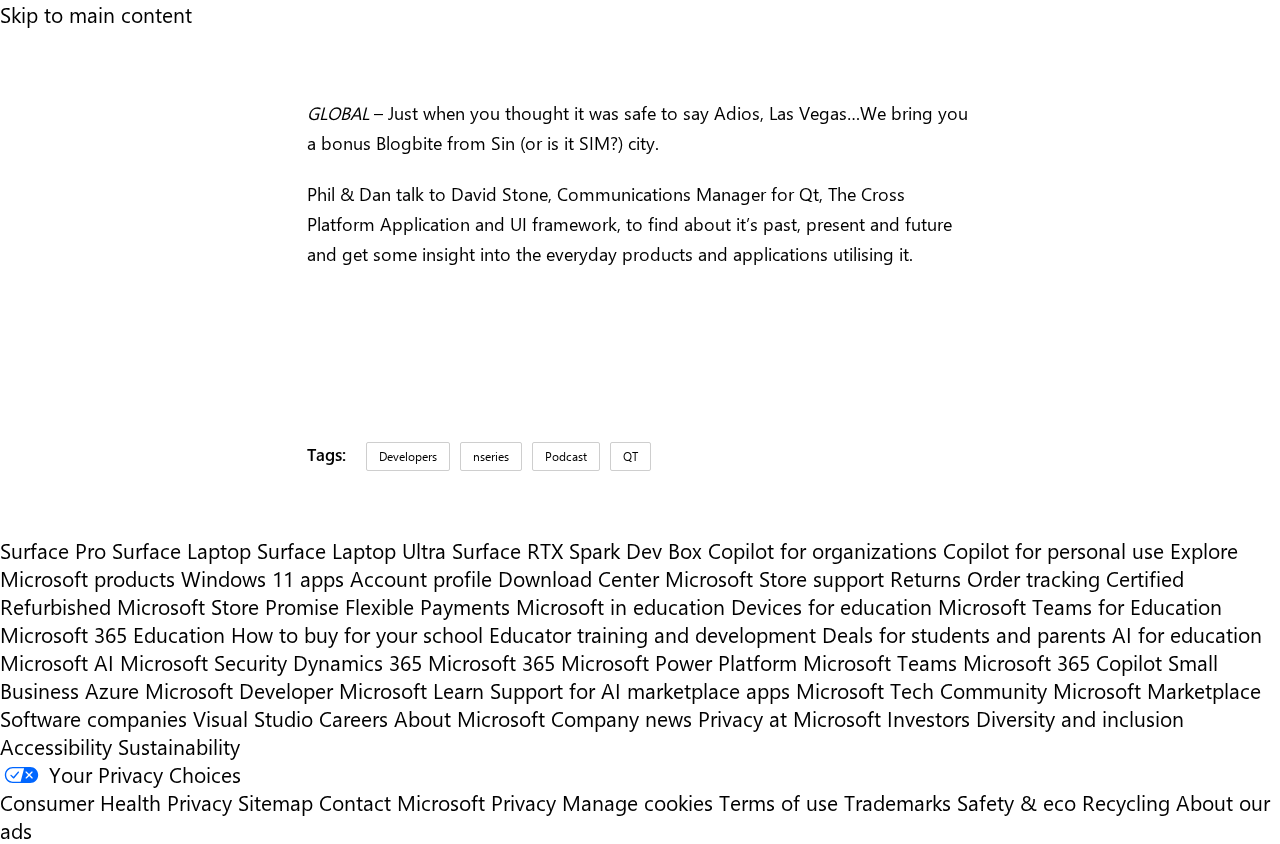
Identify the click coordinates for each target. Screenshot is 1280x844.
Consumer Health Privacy (116, 802)
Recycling (1126, 802)
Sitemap (275, 802)
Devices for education (831, 606)
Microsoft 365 (491, 662)
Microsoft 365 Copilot (1062, 662)
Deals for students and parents (964, 634)
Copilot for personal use (1053, 550)
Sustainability (179, 746)
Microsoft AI (57, 662)
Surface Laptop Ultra (351, 550)
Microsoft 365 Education (112, 634)
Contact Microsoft (402, 802)
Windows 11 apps (262, 578)
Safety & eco (1016, 802)
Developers (408, 456)
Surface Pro (53, 550)
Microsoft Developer (239, 690)
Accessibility (56, 746)
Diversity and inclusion (1080, 718)
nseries (491, 456)
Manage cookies (637, 802)
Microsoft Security (203, 662)
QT (630, 456)
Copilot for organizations (822, 550)
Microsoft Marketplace (1157, 690)
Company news (621, 718)
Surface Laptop (181, 550)
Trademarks (897, 802)
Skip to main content (96, 14)
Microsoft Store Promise (228, 606)
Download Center (578, 578)
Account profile (421, 578)
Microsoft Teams (880, 662)
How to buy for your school (357, 634)
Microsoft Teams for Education (1080, 606)
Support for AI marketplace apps (640, 690)
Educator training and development (652, 634)
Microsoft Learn (411, 690)
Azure (112, 690)
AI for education (1187, 634)
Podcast (566, 456)
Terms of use (778, 802)
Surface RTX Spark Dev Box (577, 550)
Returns (925, 578)
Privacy (526, 802)
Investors (928, 718)
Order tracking (1033, 578)
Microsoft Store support (774, 578)
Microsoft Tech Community (921, 690)
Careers (353, 718)
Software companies (93, 718)
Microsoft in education (620, 606)
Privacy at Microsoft (789, 718)
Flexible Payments (427, 606)
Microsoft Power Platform (679, 662)
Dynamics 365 (357, 662)
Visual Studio (253, 718)
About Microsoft (469, 718)
